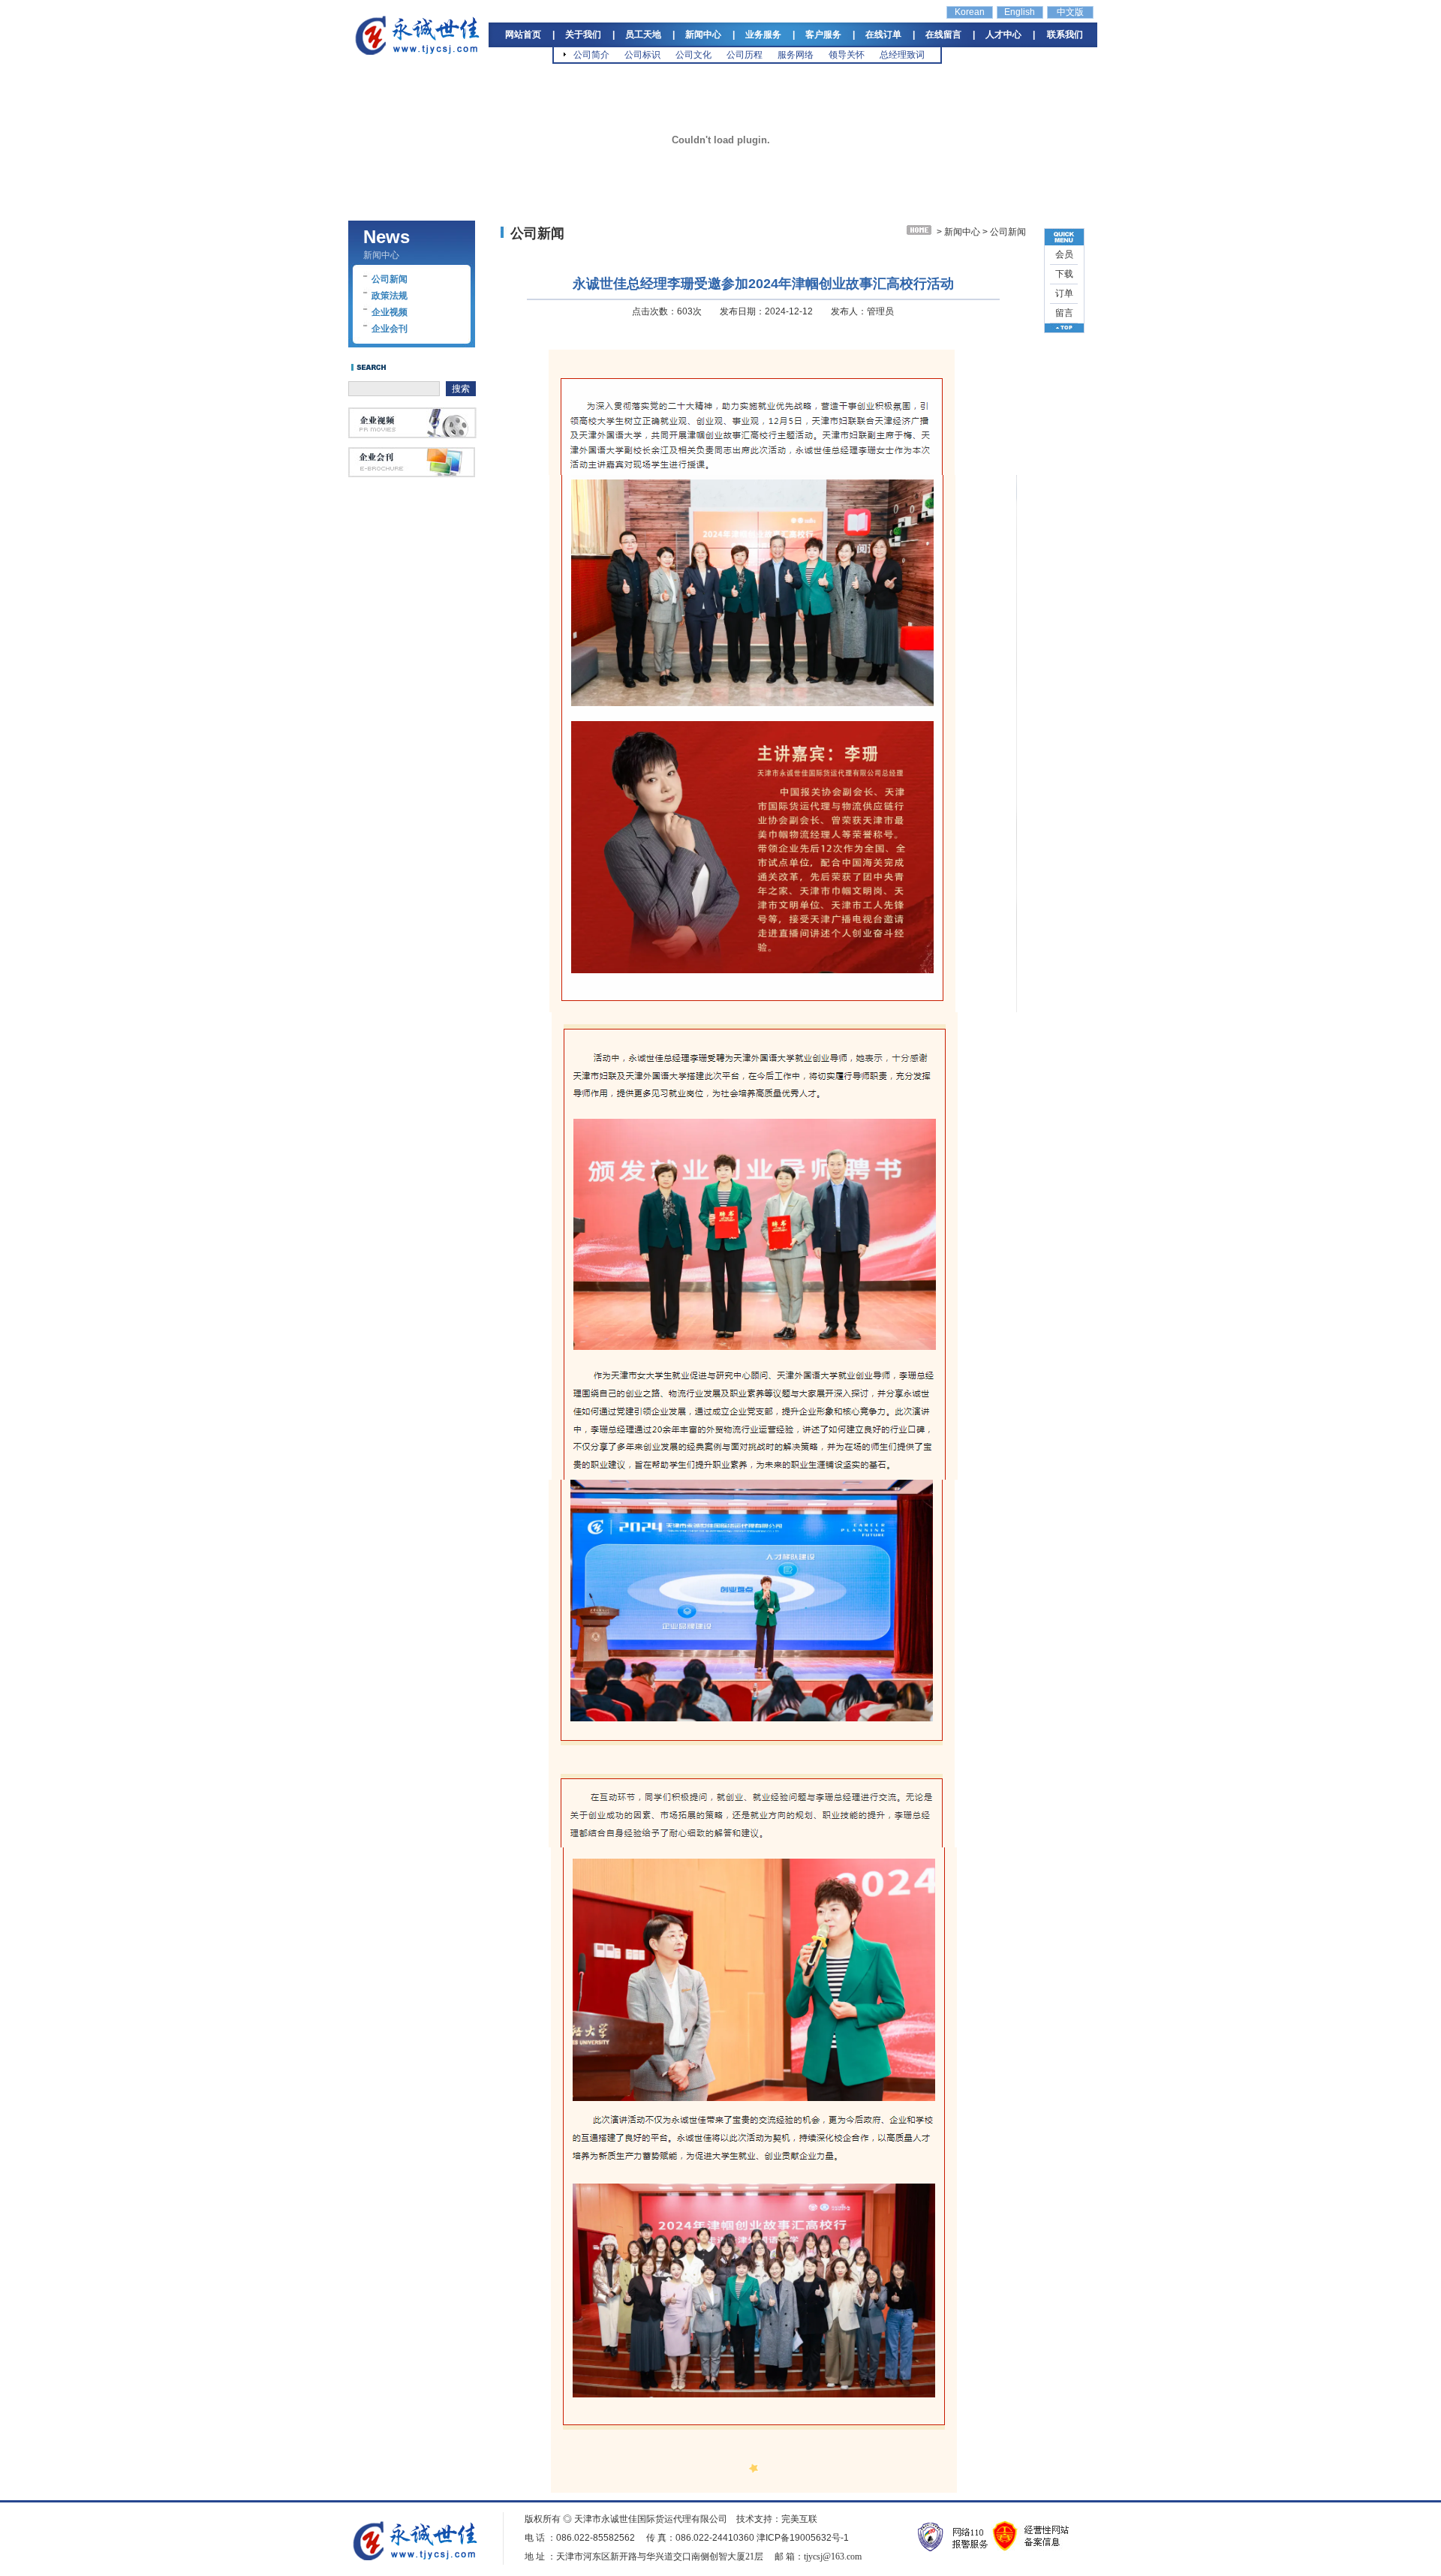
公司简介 (591, 55)
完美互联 (799, 2519)
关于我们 (583, 35)
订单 (1064, 293)
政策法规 (390, 296)
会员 (1064, 254)
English (1020, 12)
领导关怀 (847, 55)
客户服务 (823, 35)
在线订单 (883, 35)
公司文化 (693, 55)
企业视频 (390, 312)
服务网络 (796, 55)
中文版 (1070, 12)
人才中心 (1003, 35)
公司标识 (642, 55)
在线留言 (943, 35)
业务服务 (763, 35)
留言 (1064, 313)
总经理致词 (902, 55)
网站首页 (523, 35)
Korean (970, 12)
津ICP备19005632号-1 (803, 2538)
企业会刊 (390, 329)
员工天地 (643, 35)
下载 (1064, 274)
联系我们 (1065, 35)
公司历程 (745, 55)
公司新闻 (390, 279)
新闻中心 (703, 35)
